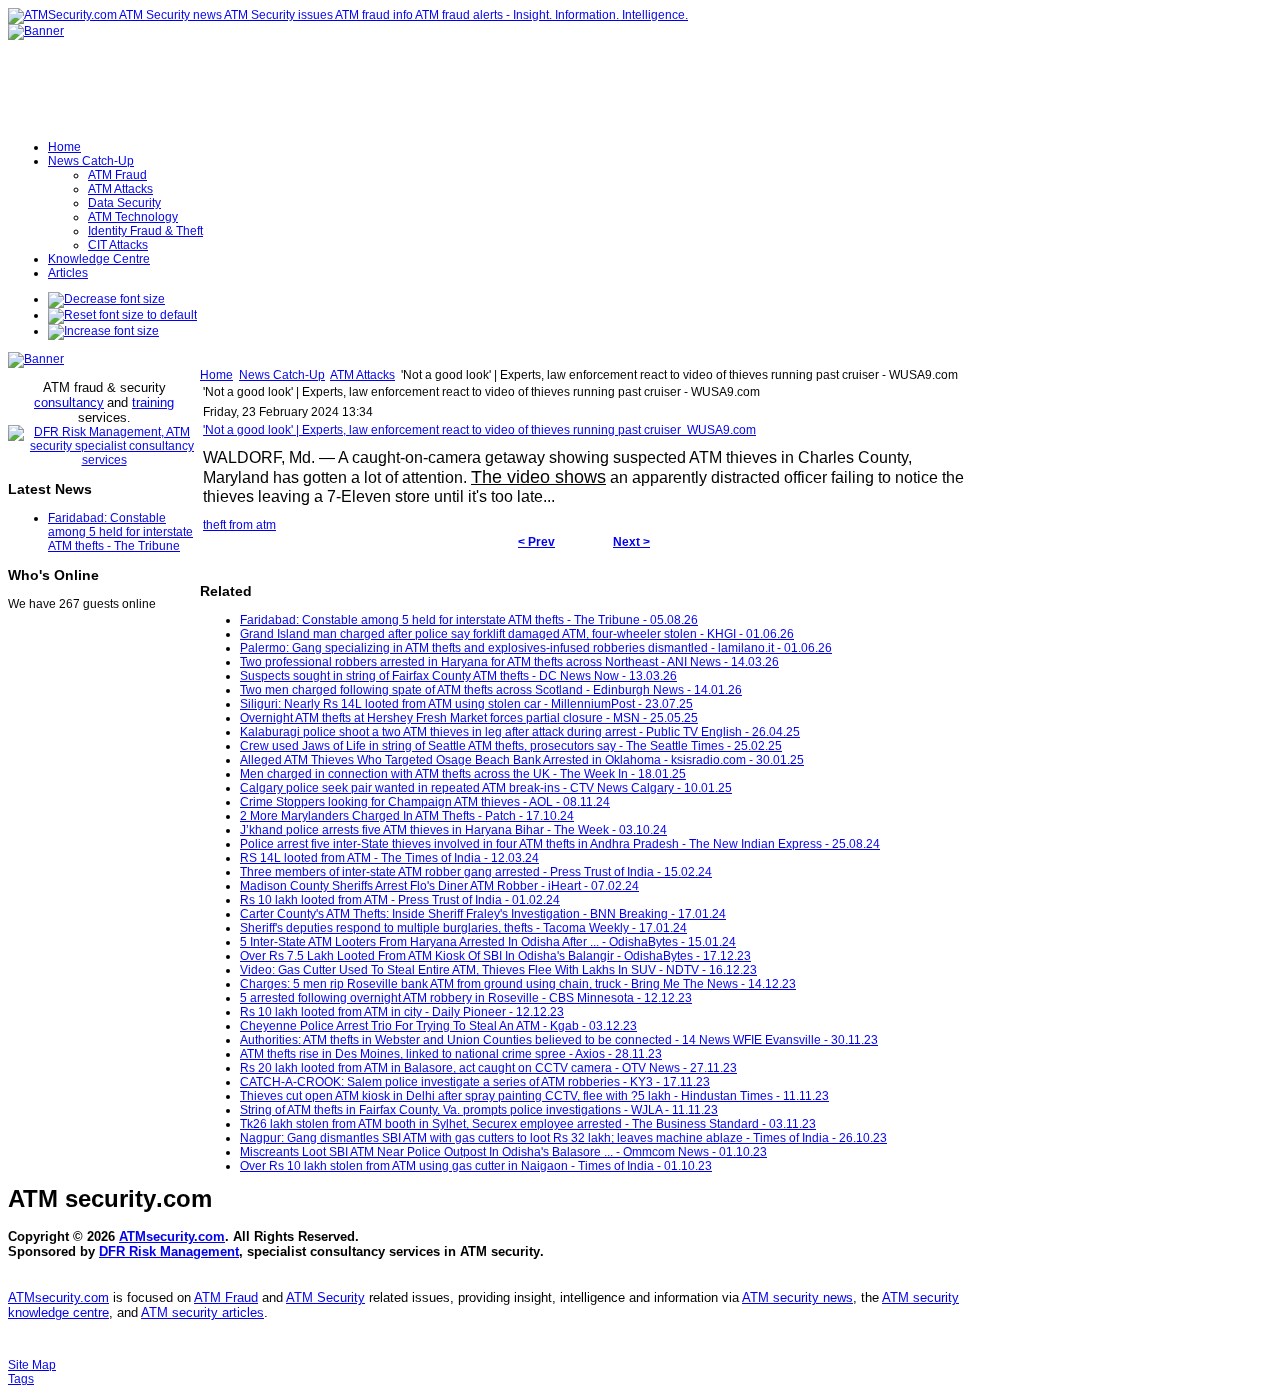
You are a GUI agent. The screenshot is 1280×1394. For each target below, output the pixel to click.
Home (216, 375)
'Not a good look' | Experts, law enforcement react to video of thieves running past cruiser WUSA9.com (479, 430)
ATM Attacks (362, 375)
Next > (631, 542)
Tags (21, 1379)
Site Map (32, 1365)
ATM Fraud (226, 1297)
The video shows (538, 477)
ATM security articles (202, 1312)
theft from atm (239, 525)
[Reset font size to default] (122, 315)
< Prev (536, 542)
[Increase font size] (103, 331)
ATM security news (797, 1297)
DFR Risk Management (169, 1251)
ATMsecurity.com (172, 1236)
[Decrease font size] (106, 299)
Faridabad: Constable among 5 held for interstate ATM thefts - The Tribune (120, 532)
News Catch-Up (282, 375)
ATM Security (325, 1297)
